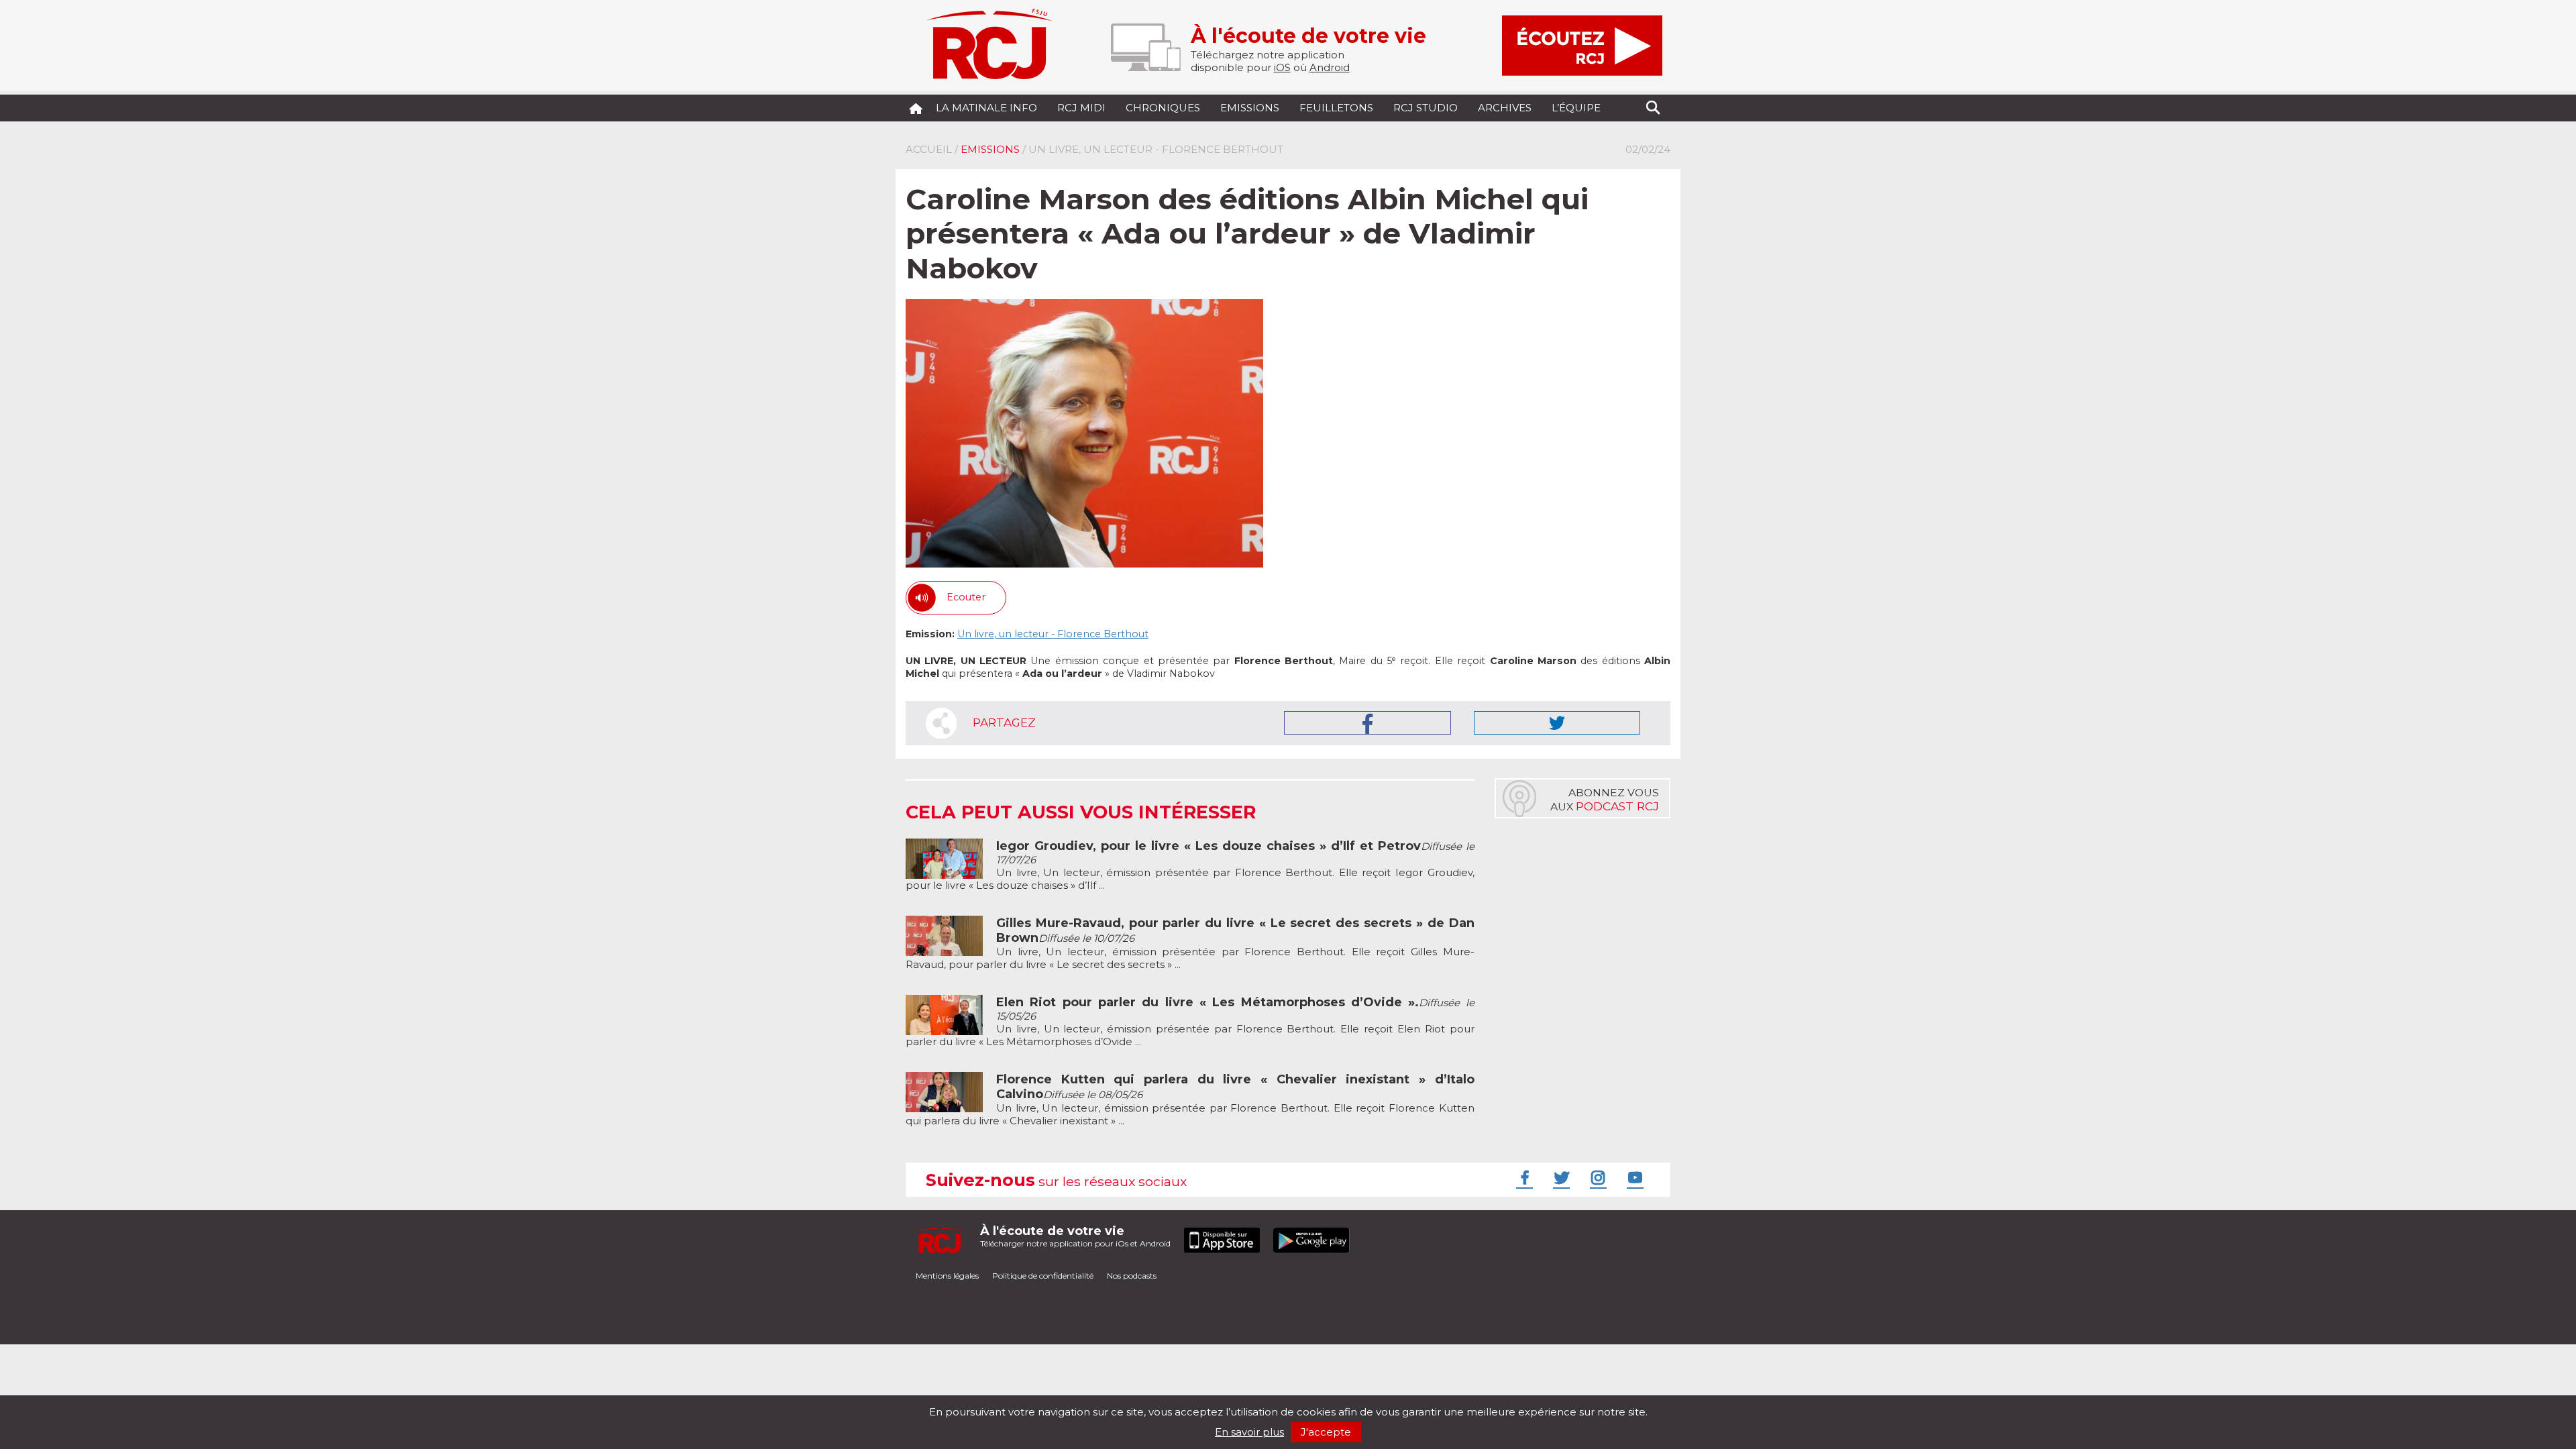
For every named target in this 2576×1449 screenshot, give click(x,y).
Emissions (1250, 108)
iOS (1282, 67)
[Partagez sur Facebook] (1367, 723)
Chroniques (1163, 108)
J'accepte (1326, 1432)
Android (1330, 67)
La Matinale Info (986, 108)
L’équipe (1576, 108)
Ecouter (966, 597)
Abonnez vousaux (1605, 800)
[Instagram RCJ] (1597, 1177)
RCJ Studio (1426, 108)
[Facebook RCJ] (1523, 1177)
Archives (1505, 108)
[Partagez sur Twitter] (1557, 723)
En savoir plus (1249, 1432)
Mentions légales (947, 1276)
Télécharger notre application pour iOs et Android (1075, 1236)
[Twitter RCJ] (1560, 1177)
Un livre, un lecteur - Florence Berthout (1053, 634)
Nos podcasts (1132, 1276)
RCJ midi (1081, 108)
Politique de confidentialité (1043, 1276)
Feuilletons (1336, 108)
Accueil (929, 149)
